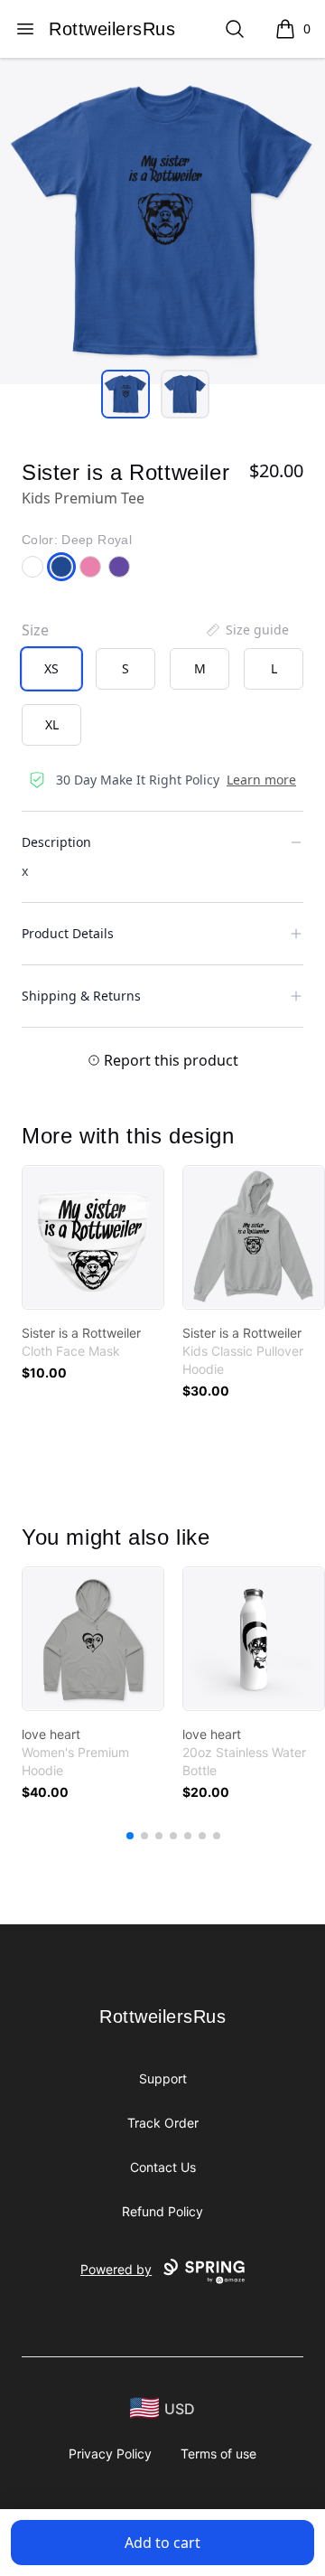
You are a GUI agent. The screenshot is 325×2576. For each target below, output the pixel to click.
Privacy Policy (110, 2454)
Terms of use (218, 2454)
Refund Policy (162, 2211)
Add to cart (162, 2543)
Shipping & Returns (81, 996)
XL (52, 724)
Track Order (163, 2123)
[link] (93, 1237)
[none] (246, 630)
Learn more (261, 780)
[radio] (51, 669)
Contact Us (163, 2167)
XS (51, 668)
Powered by (116, 2269)
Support (163, 2078)
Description (56, 842)
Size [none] (35, 630)
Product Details (68, 933)
